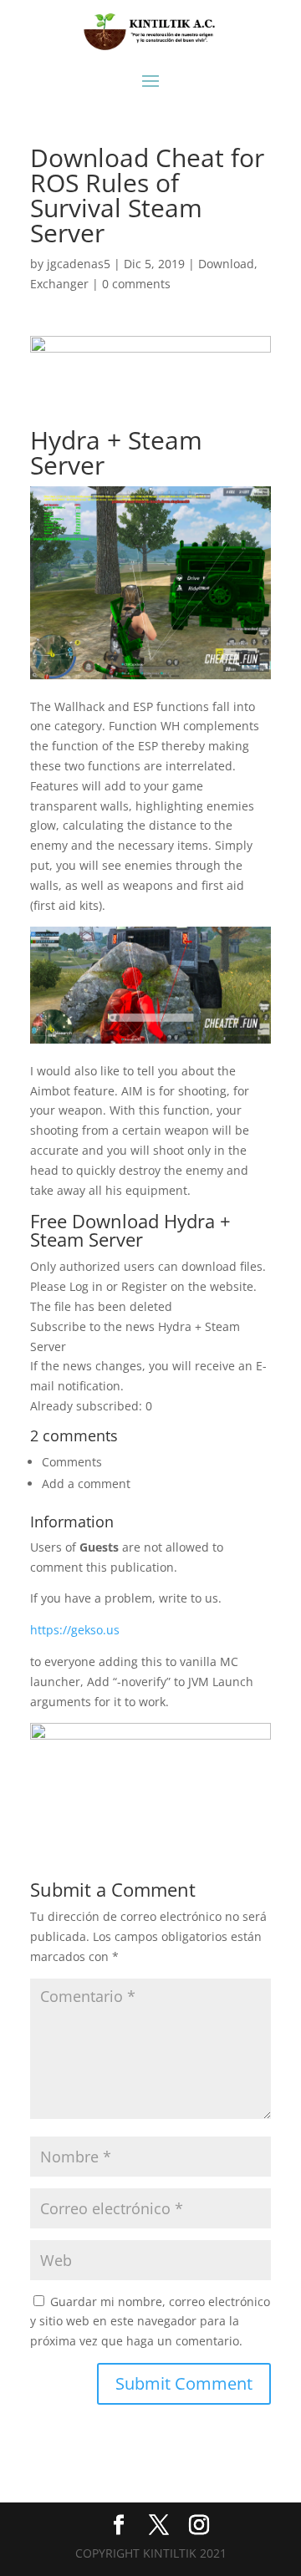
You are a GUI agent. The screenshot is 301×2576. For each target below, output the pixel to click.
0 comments (136, 284)
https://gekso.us (75, 1630)
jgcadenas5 (79, 264)
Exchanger (59, 284)
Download (226, 264)
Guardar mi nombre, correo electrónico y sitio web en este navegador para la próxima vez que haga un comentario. (150, 2322)
